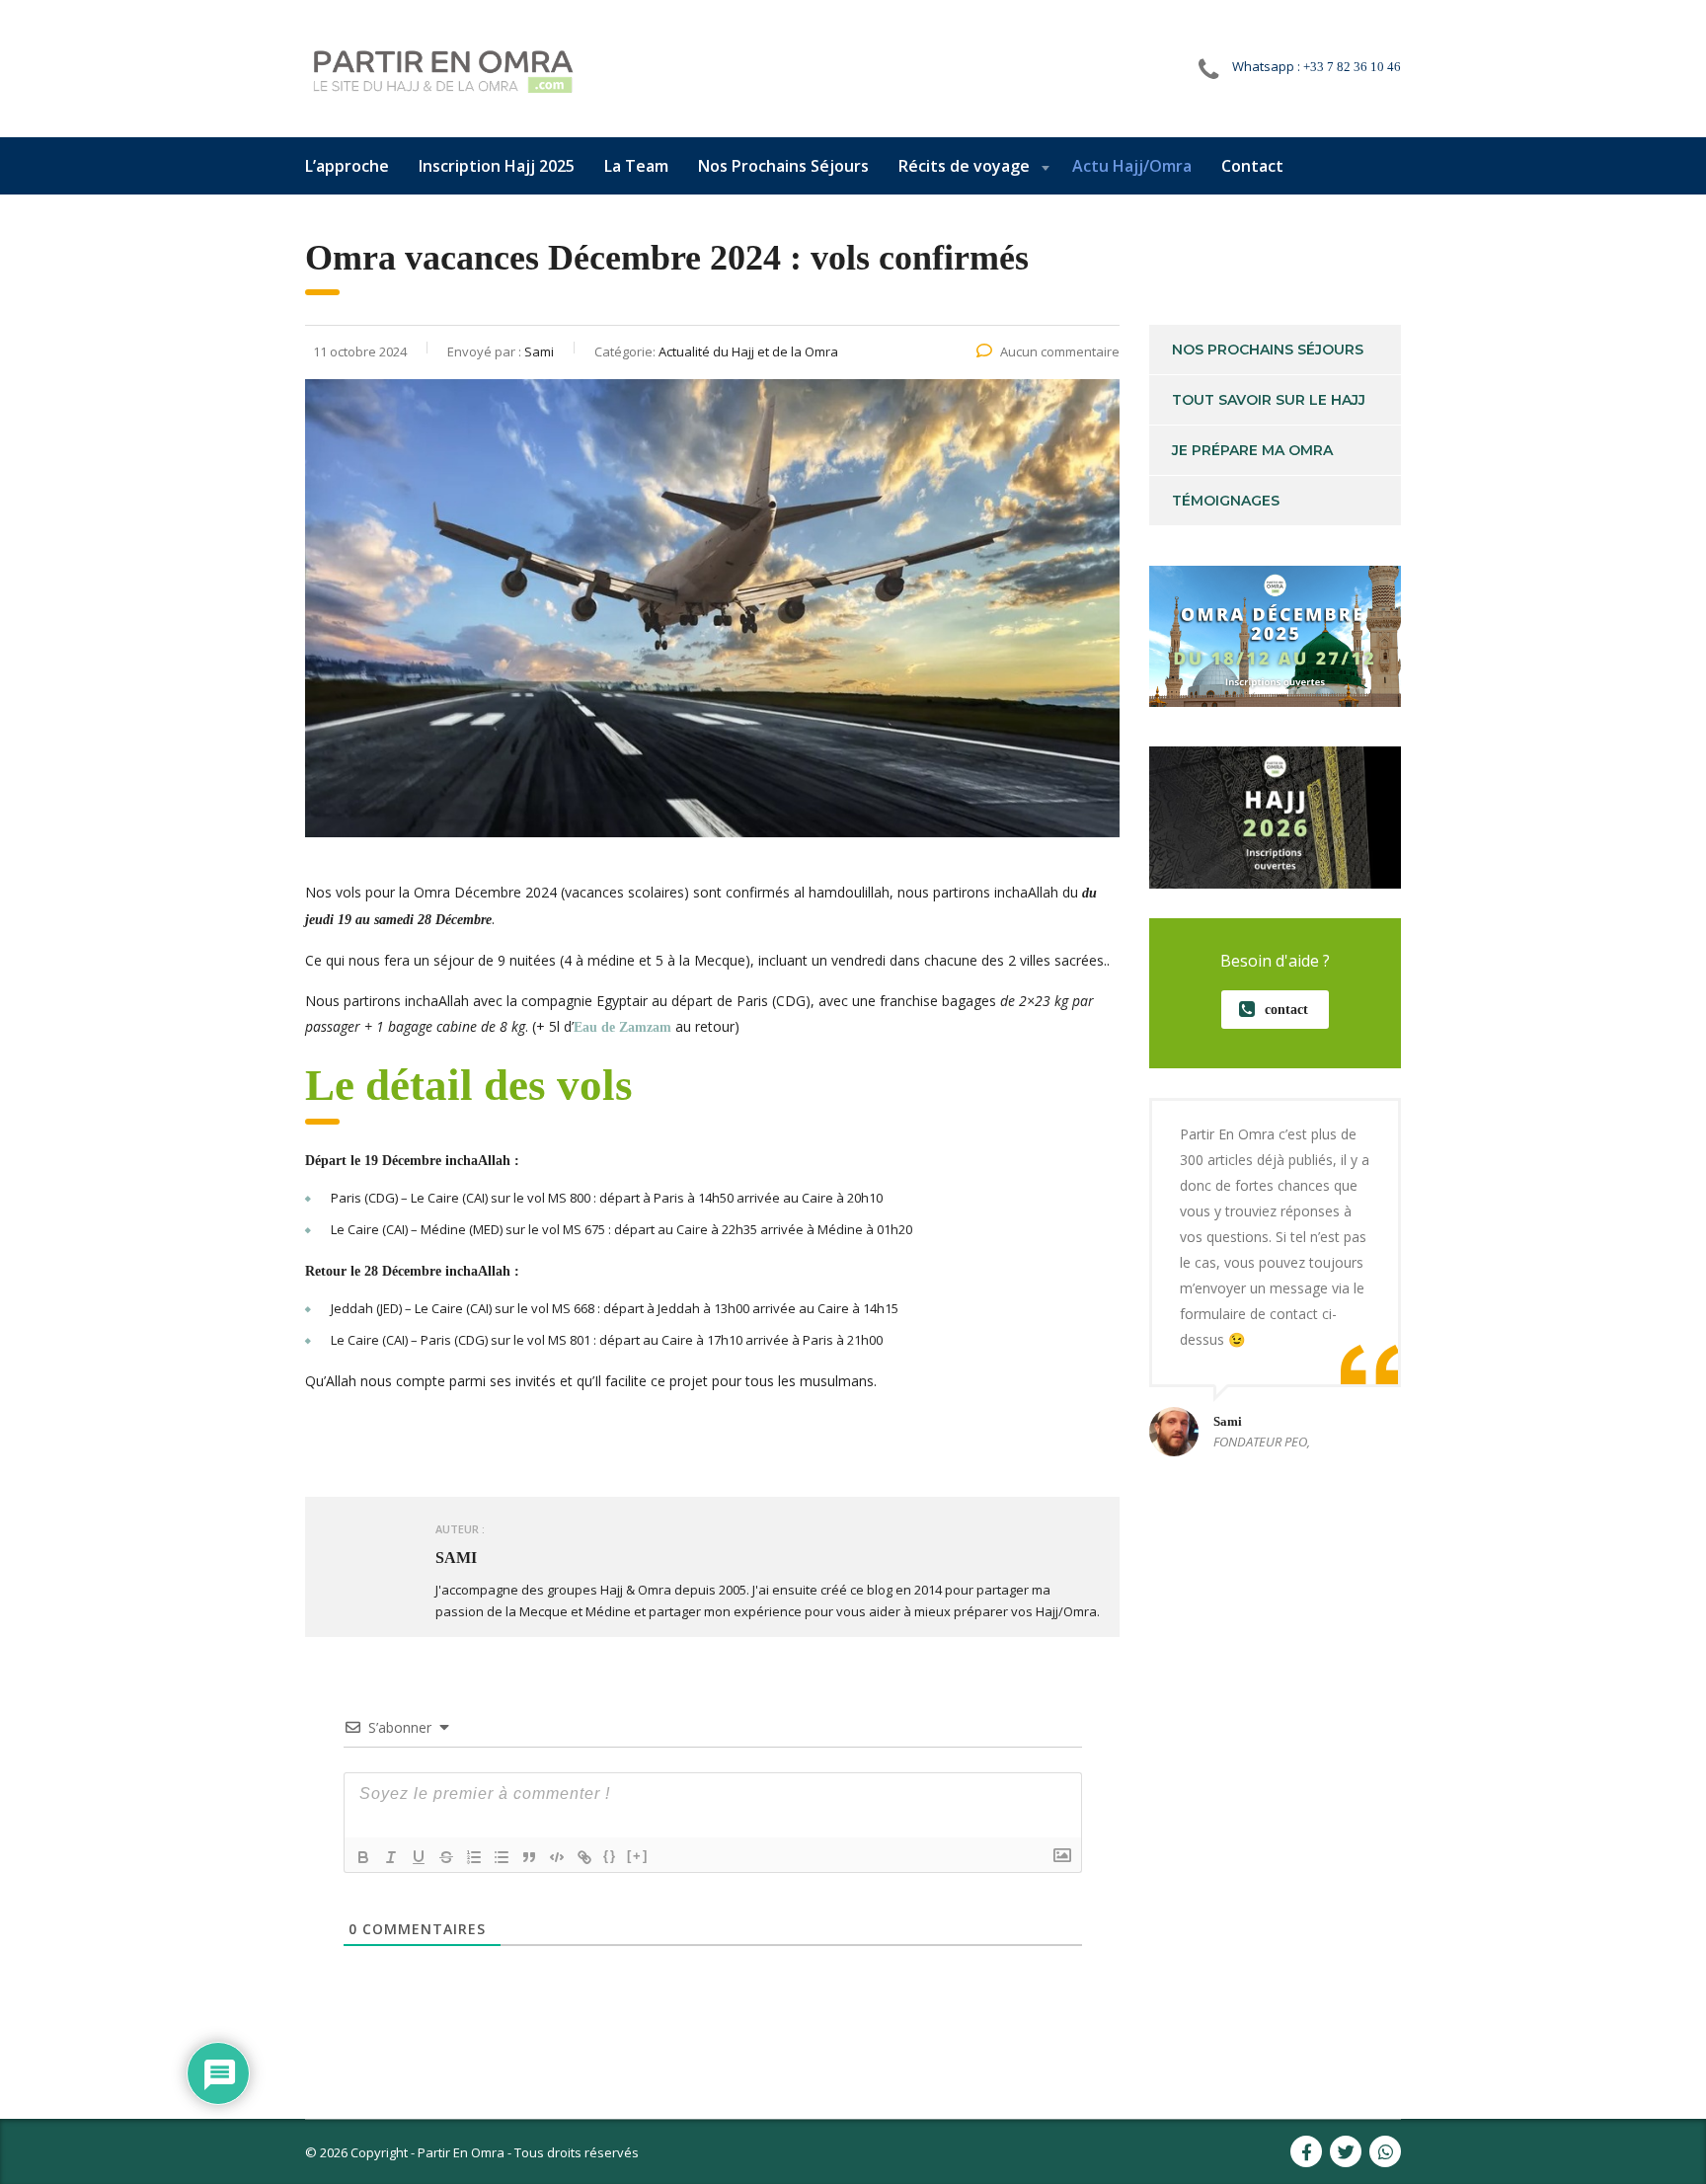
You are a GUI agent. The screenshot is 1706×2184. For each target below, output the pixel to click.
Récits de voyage (964, 166)
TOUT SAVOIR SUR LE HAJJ (1269, 400)
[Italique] (391, 1857)
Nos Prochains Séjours (783, 166)
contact (1286, 1010)
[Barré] (446, 1857)
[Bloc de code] (557, 1857)
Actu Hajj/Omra (1132, 166)
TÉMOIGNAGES (1226, 501)
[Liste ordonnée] (474, 1857)
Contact (1252, 166)
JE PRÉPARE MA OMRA (1252, 450)
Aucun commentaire (1060, 351)
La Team (636, 166)
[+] (638, 1856)
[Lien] (584, 1857)
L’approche (347, 166)
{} (610, 1856)
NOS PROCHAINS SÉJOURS (1268, 350)
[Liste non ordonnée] (502, 1857)
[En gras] (363, 1857)
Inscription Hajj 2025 (497, 166)
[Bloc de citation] (529, 1857)
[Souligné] (419, 1857)
